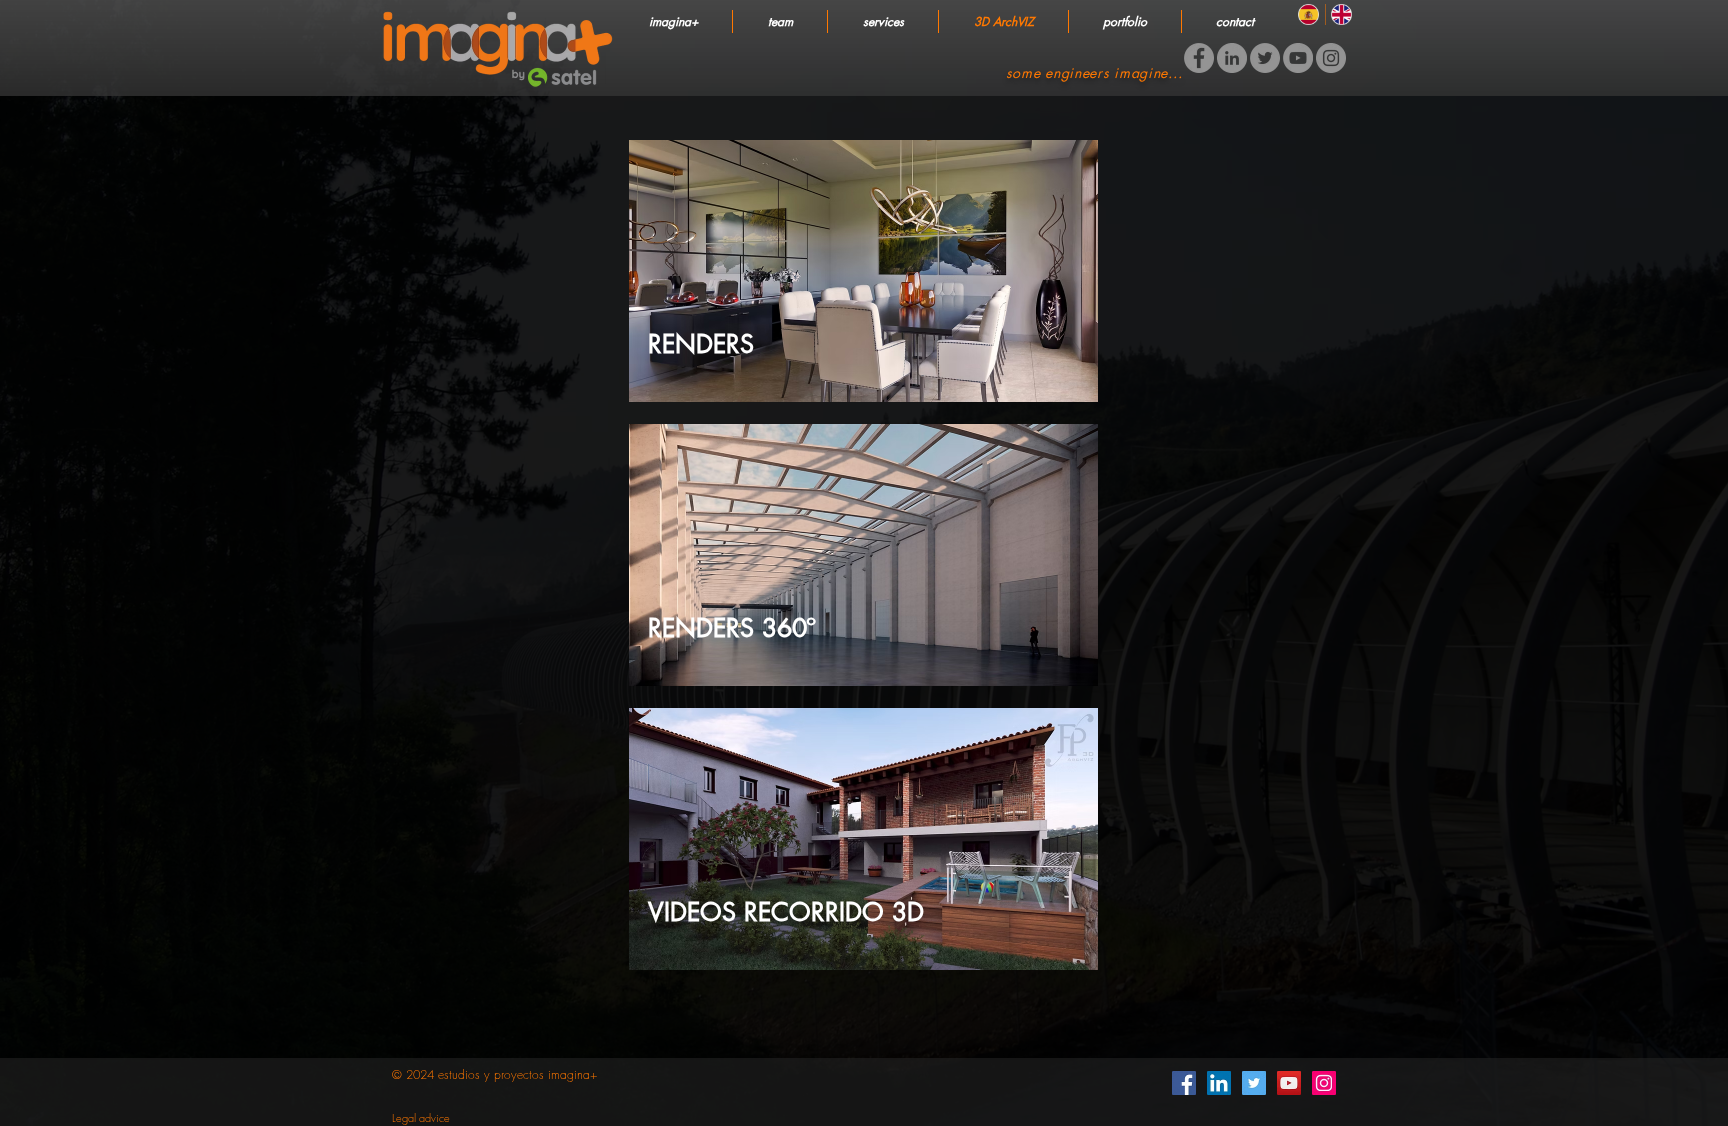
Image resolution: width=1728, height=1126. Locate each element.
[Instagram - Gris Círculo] (1331, 58)
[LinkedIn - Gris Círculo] (1232, 58)
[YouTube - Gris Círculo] (1298, 58)
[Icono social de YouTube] (1289, 1083)
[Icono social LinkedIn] (1219, 1083)
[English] (1342, 14)
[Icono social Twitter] (1254, 1083)
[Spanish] (1308, 14)
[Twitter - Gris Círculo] (1265, 58)
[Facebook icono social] (1184, 1083)
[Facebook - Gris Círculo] (1199, 58)
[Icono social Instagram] (1324, 1083)
